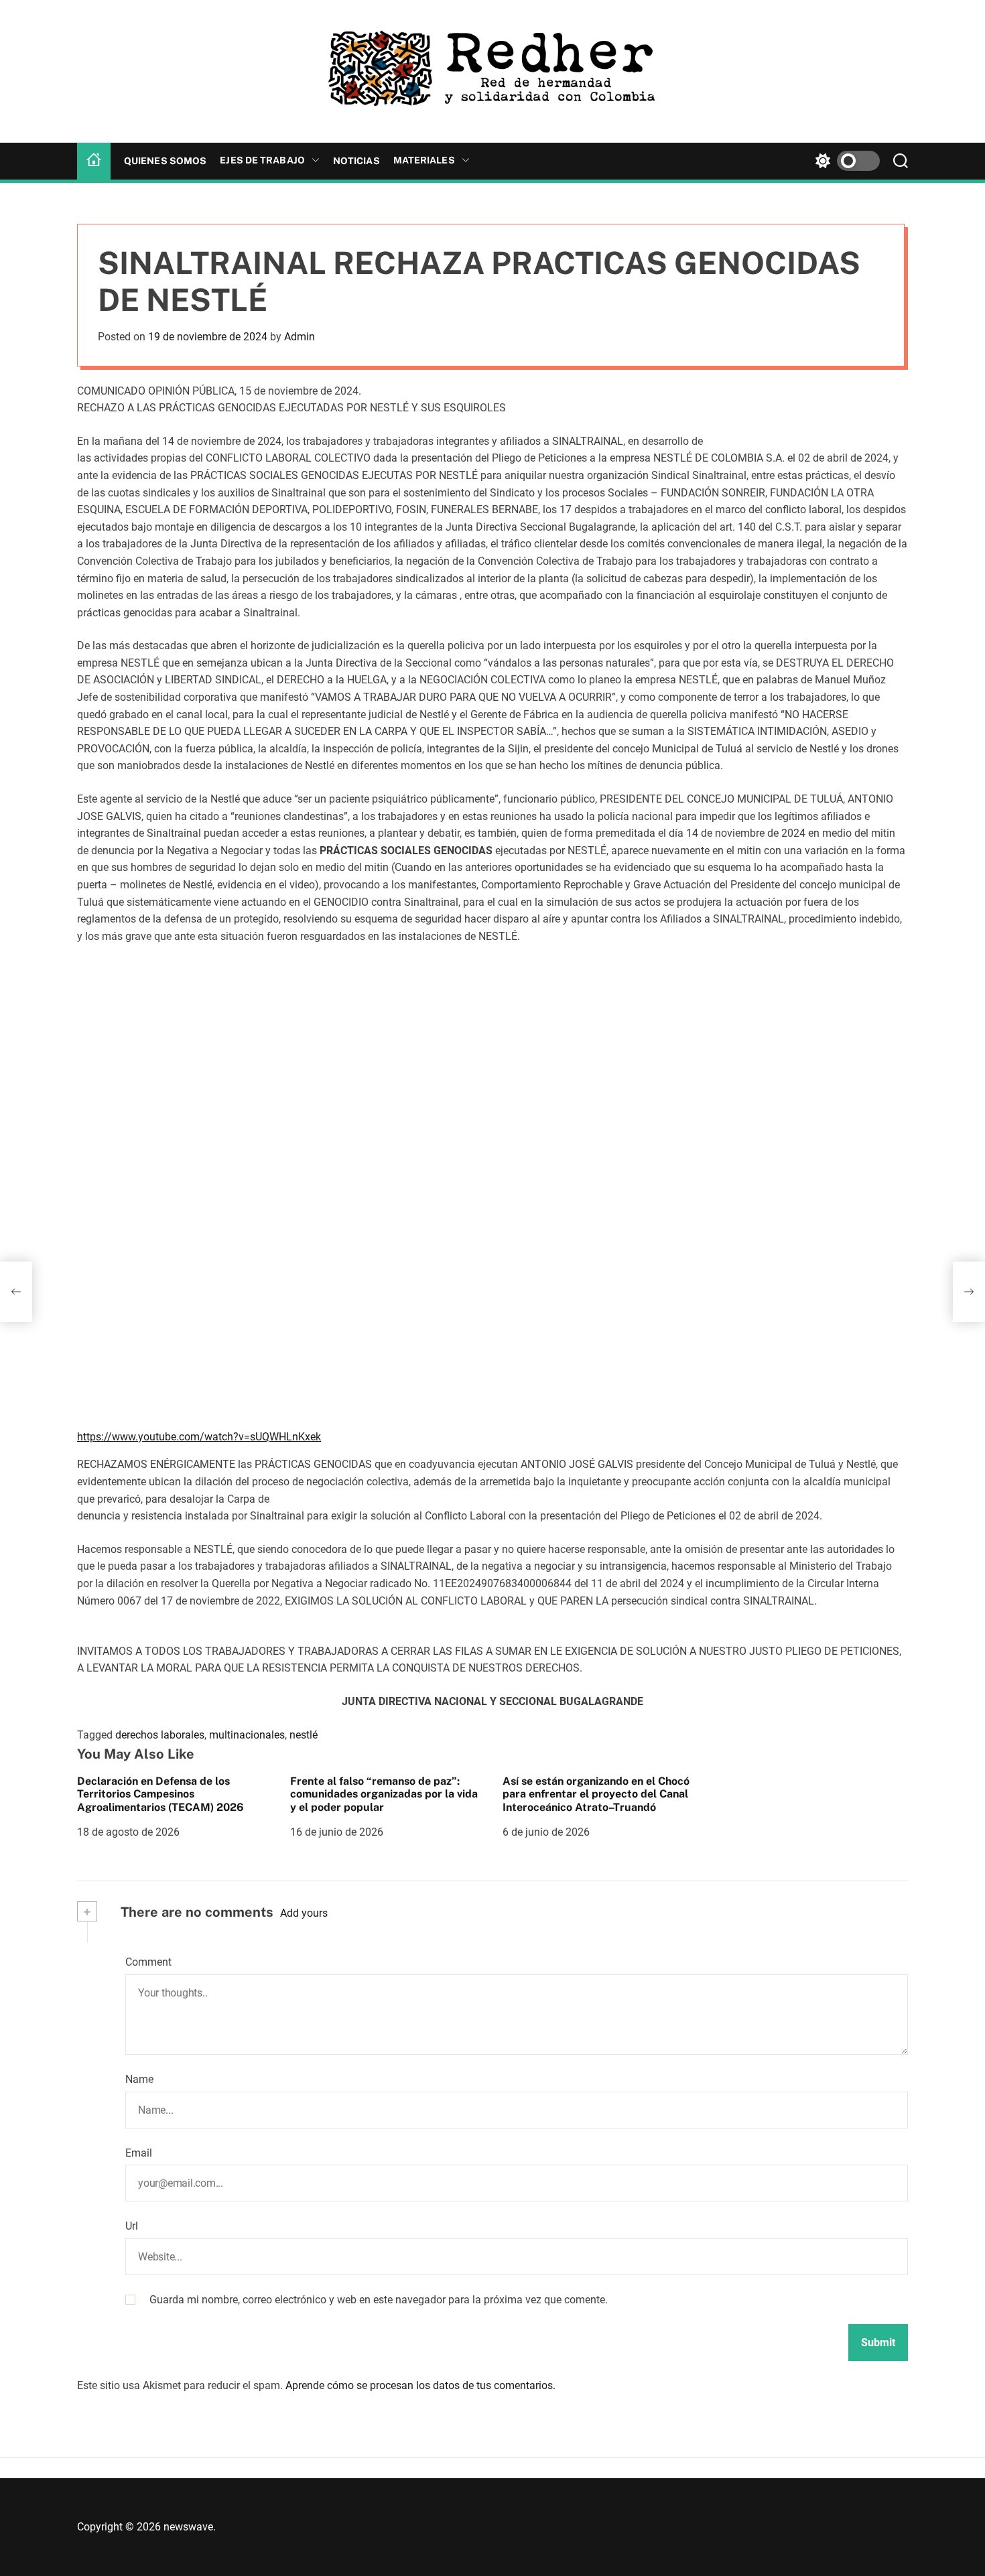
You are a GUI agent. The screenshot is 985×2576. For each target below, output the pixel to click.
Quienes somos (165, 161)
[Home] (94, 161)
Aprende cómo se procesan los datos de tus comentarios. (420, 2385)
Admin (300, 337)
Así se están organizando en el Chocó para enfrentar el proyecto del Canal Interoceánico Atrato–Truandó (596, 1794)
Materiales (424, 160)
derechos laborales (160, 1735)
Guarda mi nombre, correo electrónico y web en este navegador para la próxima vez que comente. (379, 2300)
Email (139, 2153)
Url (132, 2226)
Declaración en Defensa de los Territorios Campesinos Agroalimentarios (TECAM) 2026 (160, 1794)
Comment (148, 1962)
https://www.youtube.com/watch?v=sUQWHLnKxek (199, 1437)
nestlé (304, 1735)
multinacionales (247, 1735)
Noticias (356, 161)
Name (139, 2079)
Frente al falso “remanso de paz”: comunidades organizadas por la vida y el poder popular (384, 1794)
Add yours (304, 1913)
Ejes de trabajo (262, 160)
